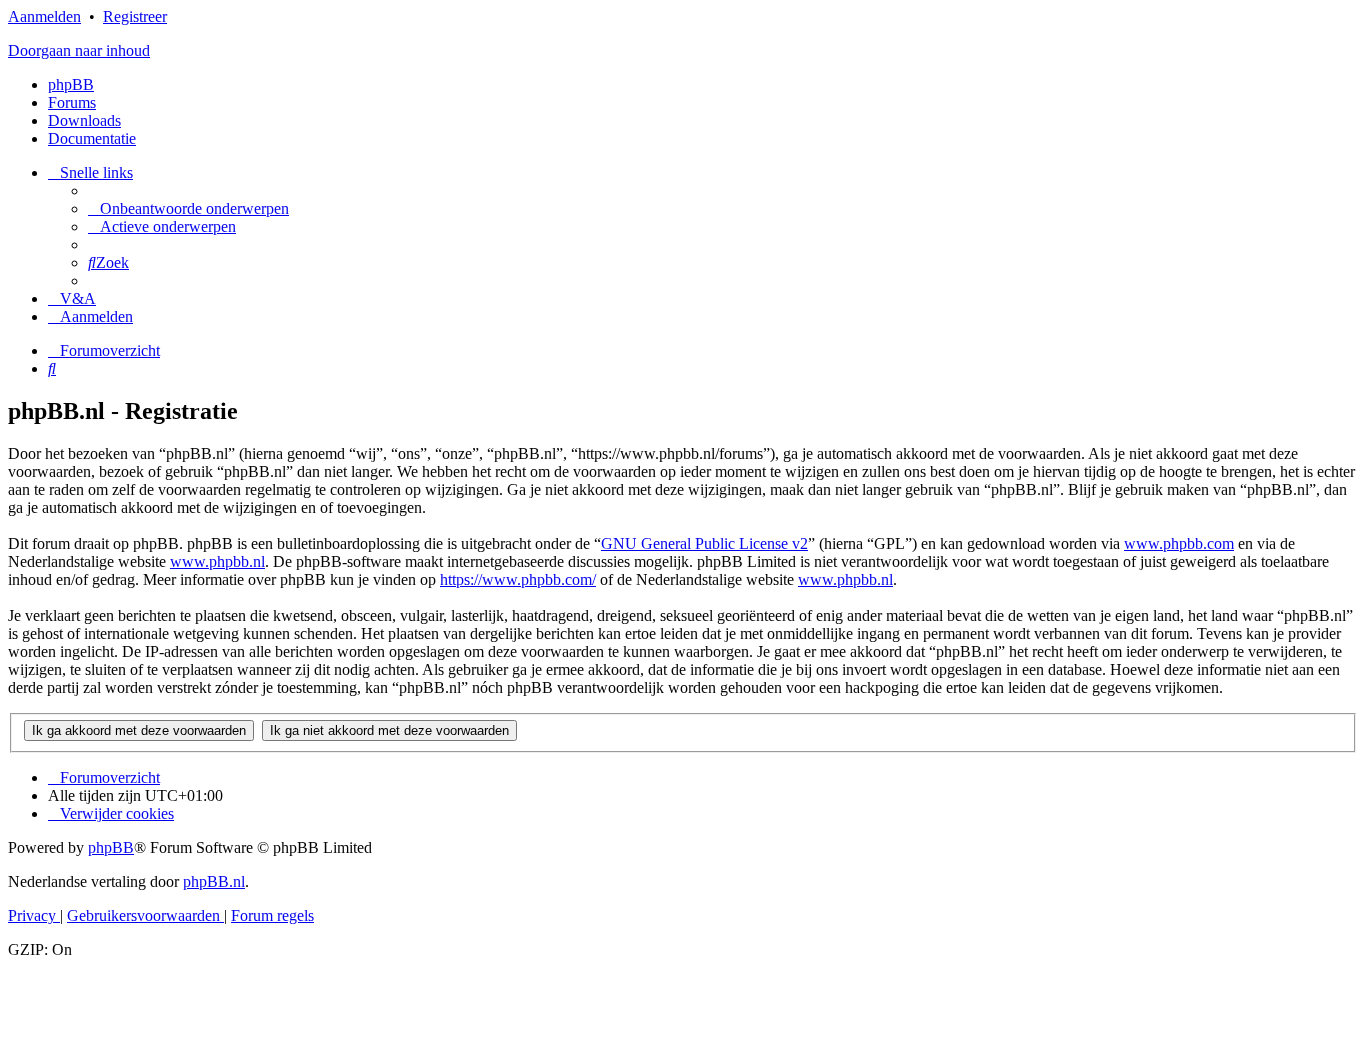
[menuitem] (188, 208)
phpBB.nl (214, 881)
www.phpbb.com (1179, 543)
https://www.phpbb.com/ (518, 579)
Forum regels (272, 915)
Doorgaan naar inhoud (79, 50)
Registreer (135, 16)
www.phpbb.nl (217, 561)
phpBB (71, 84)
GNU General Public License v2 (704, 543)
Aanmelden (44, 16)
